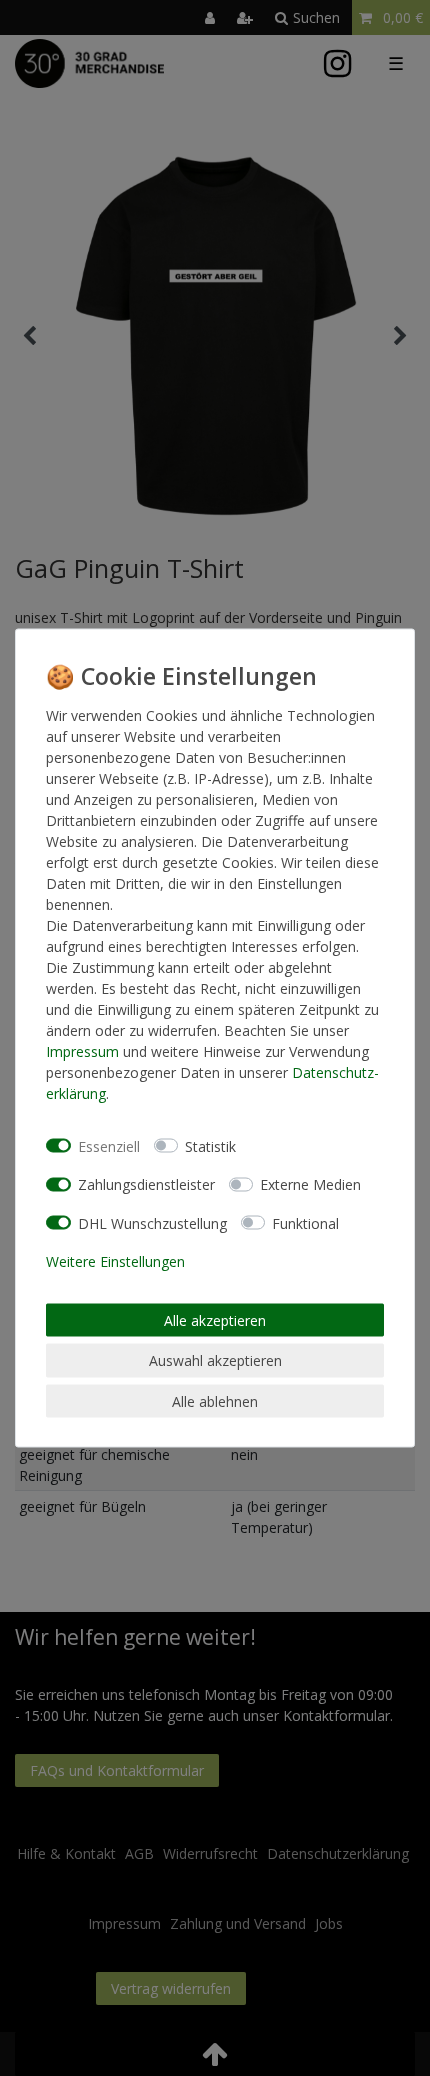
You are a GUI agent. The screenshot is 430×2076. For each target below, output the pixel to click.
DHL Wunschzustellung (152, 1222)
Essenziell (109, 1145)
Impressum (82, 1051)
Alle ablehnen (215, 1400)
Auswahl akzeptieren (215, 1360)
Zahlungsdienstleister (146, 1184)
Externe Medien (310, 1184)
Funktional (305, 1222)
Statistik (210, 1145)
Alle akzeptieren (215, 1319)
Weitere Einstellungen (115, 1261)
